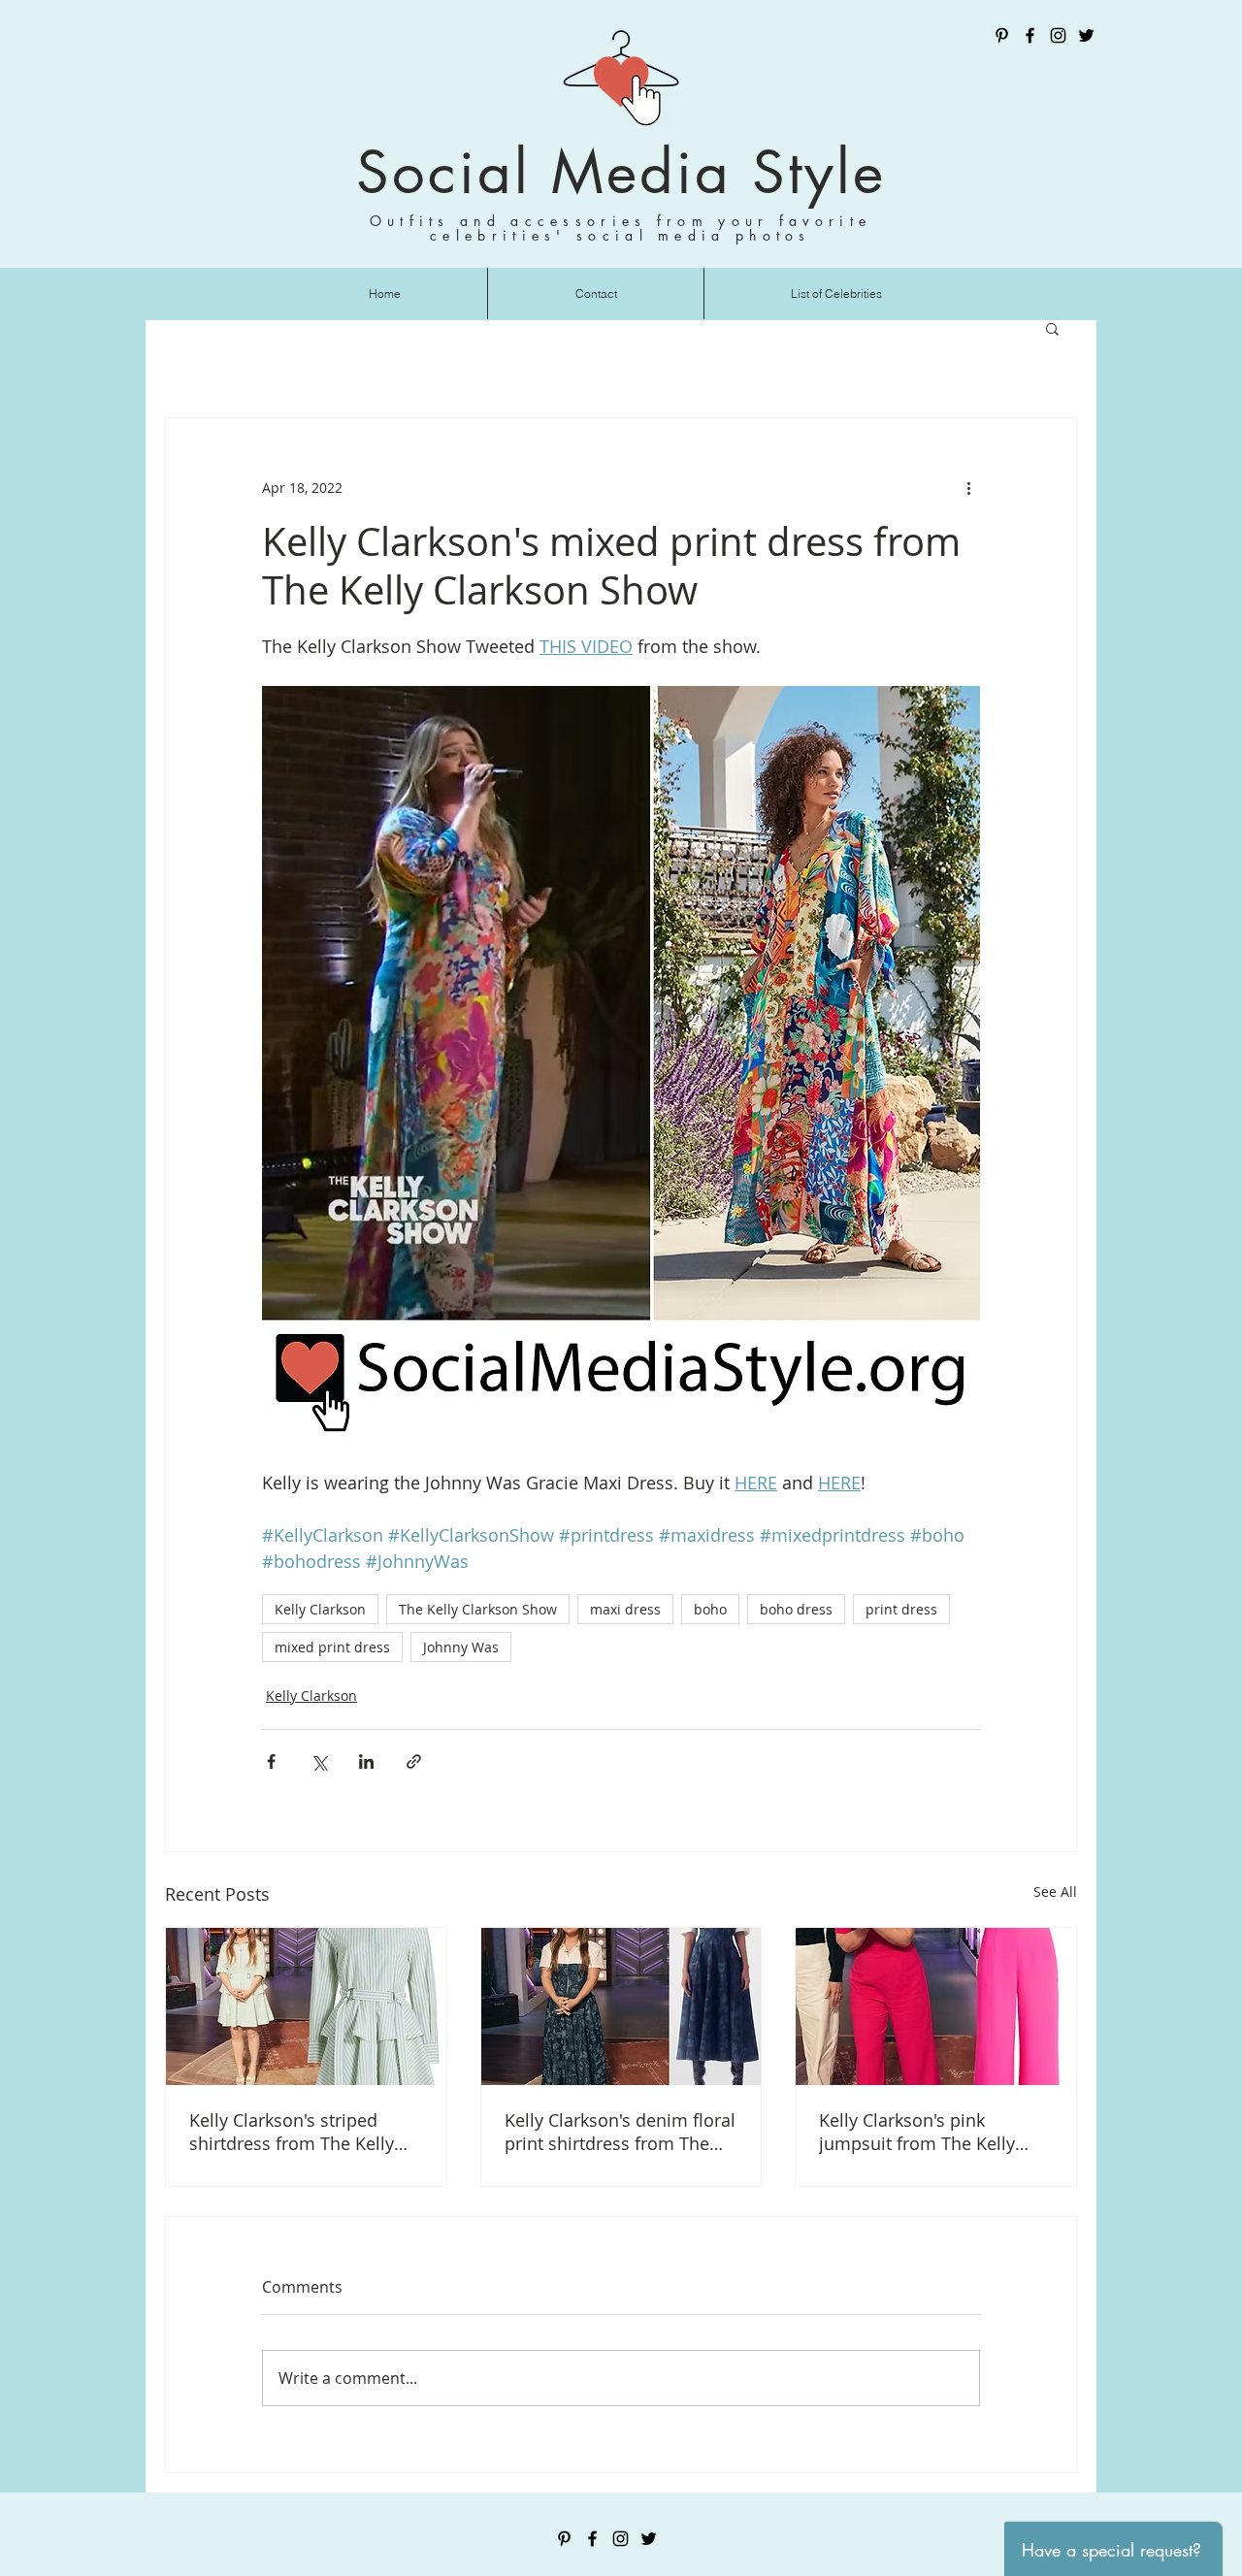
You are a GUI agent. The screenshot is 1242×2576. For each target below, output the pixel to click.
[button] (1052, 328)
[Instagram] (1058, 35)
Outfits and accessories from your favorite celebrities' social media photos (621, 228)
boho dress (796, 1609)
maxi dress (625, 1609)
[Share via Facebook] (271, 1761)
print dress (901, 1609)
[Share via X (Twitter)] (319, 1761)
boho (710, 1609)
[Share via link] (414, 1761)
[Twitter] (1086, 35)
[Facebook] (1030, 35)
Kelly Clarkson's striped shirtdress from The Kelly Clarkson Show (292, 2132)
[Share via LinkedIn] (366, 1761)
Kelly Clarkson (320, 1609)
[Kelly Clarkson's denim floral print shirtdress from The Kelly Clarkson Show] (621, 2006)
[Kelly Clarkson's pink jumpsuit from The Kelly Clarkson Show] (936, 2006)
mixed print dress (332, 1647)
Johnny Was (461, 1647)
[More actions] (968, 488)
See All (1055, 1891)
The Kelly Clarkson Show (478, 1609)
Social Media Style (621, 172)
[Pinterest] (1002, 35)
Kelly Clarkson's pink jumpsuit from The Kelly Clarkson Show (917, 2132)
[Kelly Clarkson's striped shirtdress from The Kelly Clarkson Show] (306, 2006)
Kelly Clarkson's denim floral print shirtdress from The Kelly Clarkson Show (620, 2132)
